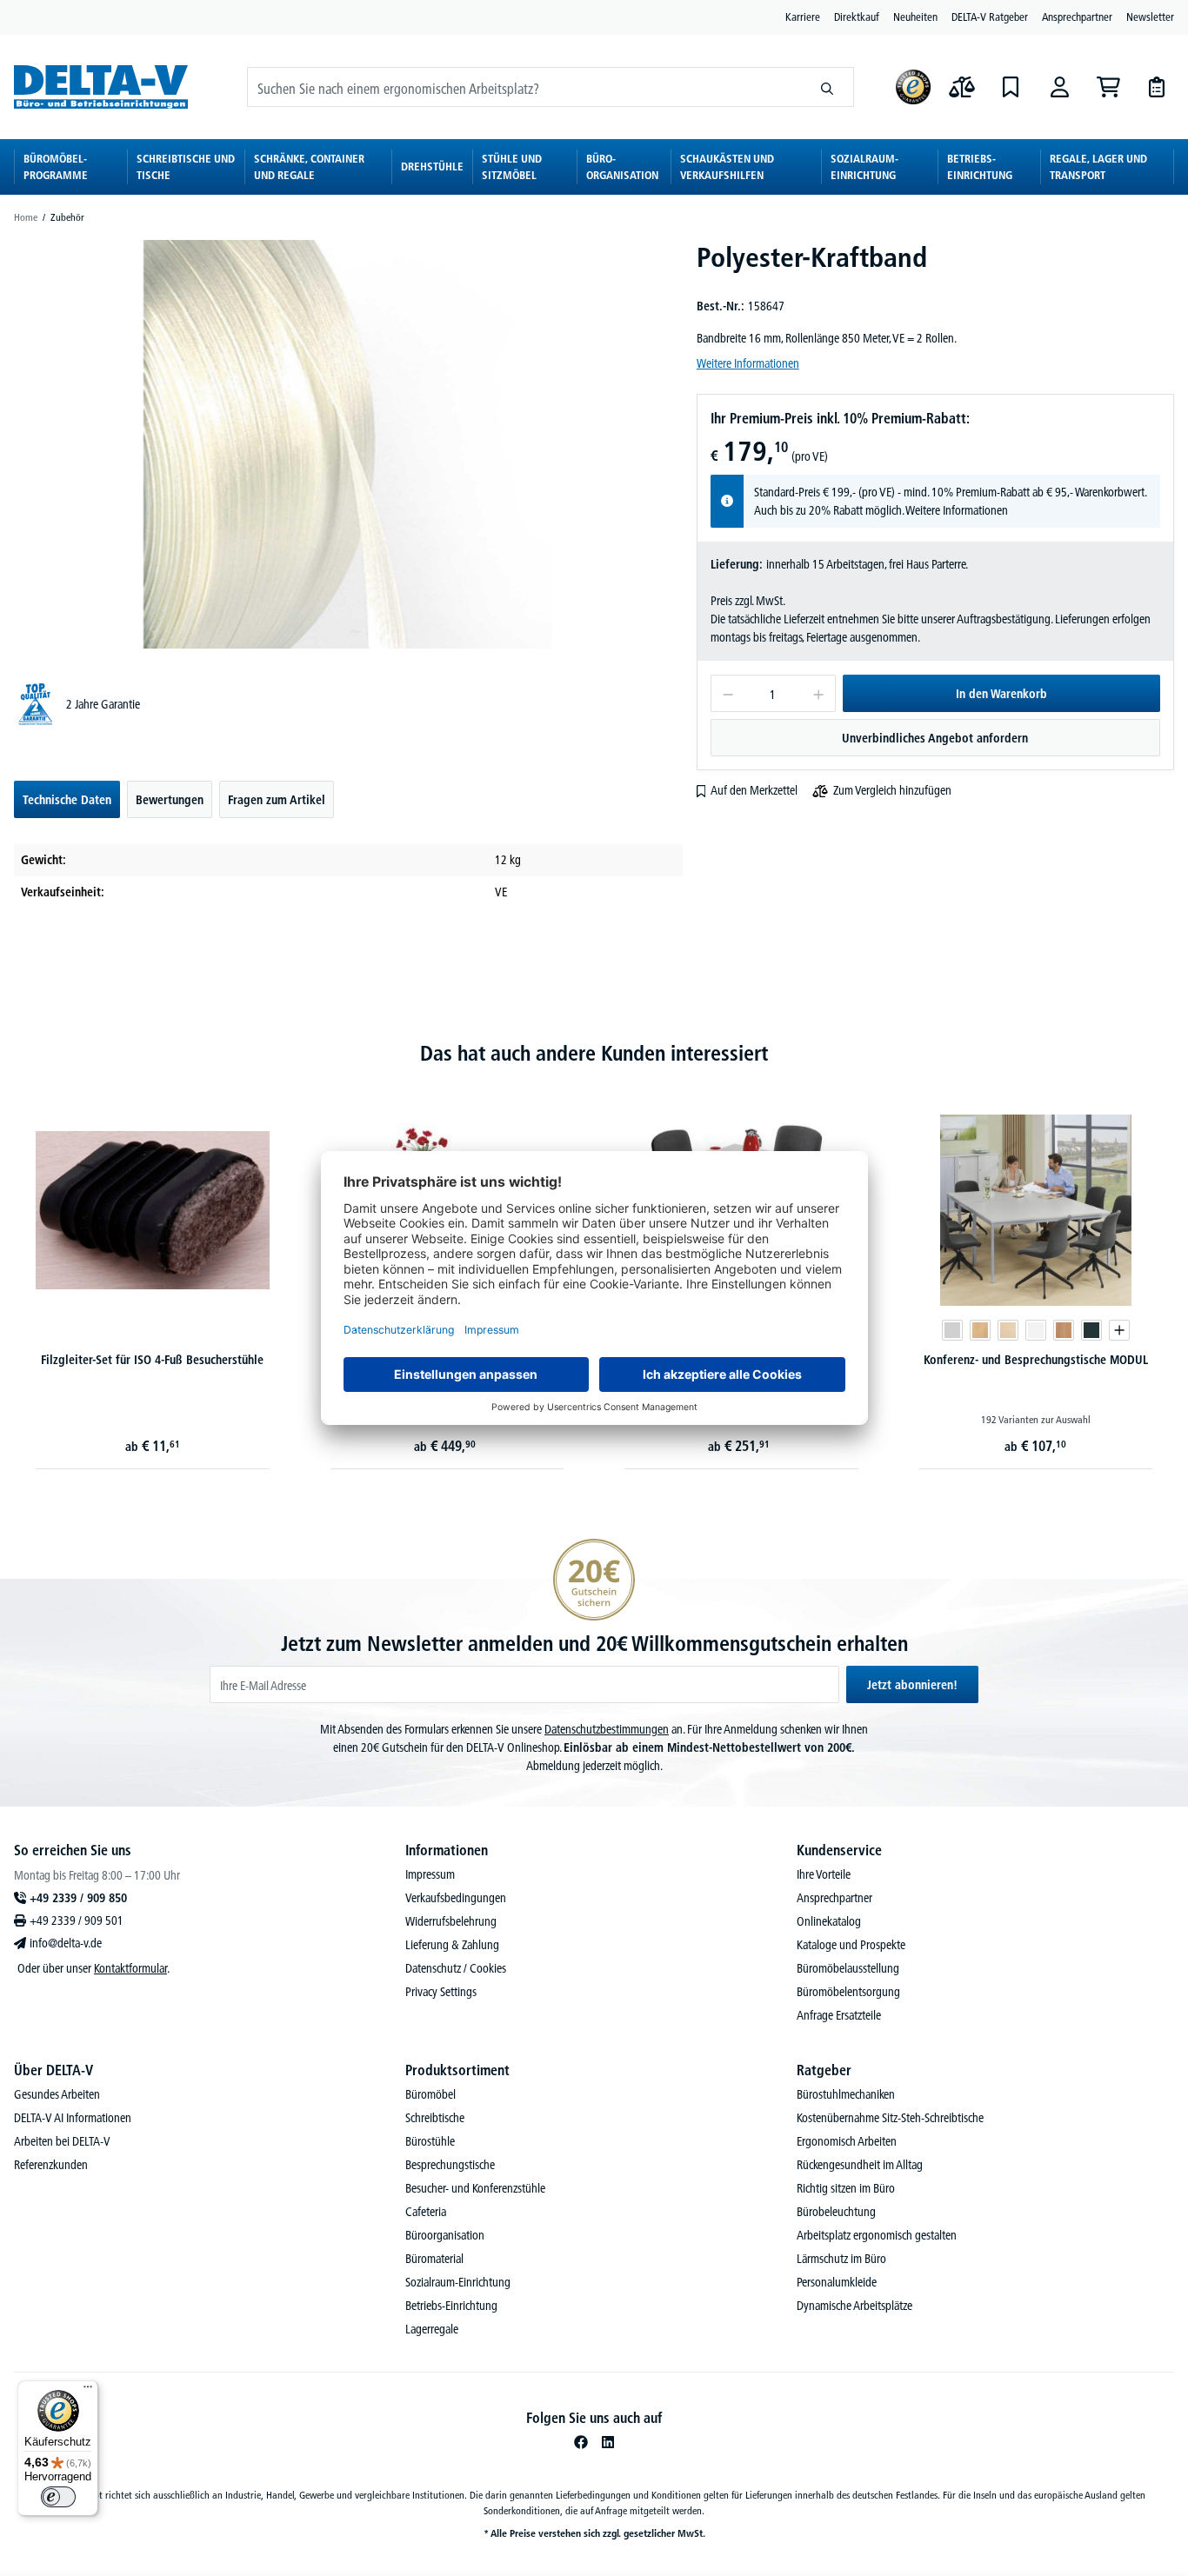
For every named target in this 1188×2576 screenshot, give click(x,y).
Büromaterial (434, 2259)
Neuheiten (915, 17)
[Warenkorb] (1108, 87)
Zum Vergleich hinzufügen (892, 790)
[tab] (67, 799)
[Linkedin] (608, 2442)
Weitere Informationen (748, 363)
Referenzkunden (51, 2165)
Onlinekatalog (829, 1921)
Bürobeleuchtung (836, 2212)
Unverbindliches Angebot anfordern (935, 738)
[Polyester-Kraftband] (348, 444)
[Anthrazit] (1091, 1330)
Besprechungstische (450, 2165)
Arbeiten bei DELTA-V (62, 2141)
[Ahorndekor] (1008, 1330)
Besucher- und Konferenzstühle (475, 2188)
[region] (348, 444)
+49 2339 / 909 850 (78, 1898)
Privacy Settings (441, 1992)
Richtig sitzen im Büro (846, 2188)
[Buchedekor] (980, 1330)
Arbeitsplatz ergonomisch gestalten (877, 2235)
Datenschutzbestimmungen (607, 1729)
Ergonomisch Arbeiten (847, 2141)
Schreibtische (435, 2118)
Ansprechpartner (1077, 17)
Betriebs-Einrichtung (451, 2306)
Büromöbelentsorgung (848, 1992)
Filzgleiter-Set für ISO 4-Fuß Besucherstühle (152, 1360)
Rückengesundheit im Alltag (860, 2165)
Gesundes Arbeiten (57, 2094)
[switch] (58, 2497)
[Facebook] (581, 2442)
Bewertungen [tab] (170, 800)
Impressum (430, 1874)
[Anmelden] (1059, 87)
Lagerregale (432, 2329)
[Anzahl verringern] (727, 693)
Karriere (803, 17)
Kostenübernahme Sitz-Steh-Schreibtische (890, 2118)
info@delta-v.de (66, 1943)
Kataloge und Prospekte (851, 1945)
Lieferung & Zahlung (452, 1945)
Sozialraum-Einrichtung (458, 2282)
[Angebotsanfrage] (1157, 87)
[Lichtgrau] (952, 1330)
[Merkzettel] (1011, 87)
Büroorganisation (445, 2235)
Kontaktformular (130, 1968)
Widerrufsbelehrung (451, 1921)
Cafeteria (426, 2212)
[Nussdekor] (1064, 1330)
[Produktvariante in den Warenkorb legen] (1119, 1330)
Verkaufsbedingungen (456, 1898)
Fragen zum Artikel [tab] (277, 800)
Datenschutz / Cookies (456, 1968)
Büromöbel (430, 2094)
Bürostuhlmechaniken (846, 2094)
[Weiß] (1036, 1330)
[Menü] (88, 2391)
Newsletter (1150, 17)
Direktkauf (857, 17)
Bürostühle (430, 2141)
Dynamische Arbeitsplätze (854, 2306)
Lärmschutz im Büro (841, 2259)
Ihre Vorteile (824, 1874)
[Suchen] (828, 87)
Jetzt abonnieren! (912, 1685)
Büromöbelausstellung (848, 1968)
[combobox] (524, 87)
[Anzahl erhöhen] (819, 693)
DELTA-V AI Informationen (73, 2118)
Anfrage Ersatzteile (839, 2015)
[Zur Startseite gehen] (101, 87)
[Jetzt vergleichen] (962, 87)
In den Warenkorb (1001, 694)
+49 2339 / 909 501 (77, 1920)
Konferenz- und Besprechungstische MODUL (1036, 1360)
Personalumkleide (837, 2282)
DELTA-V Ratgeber (990, 17)
